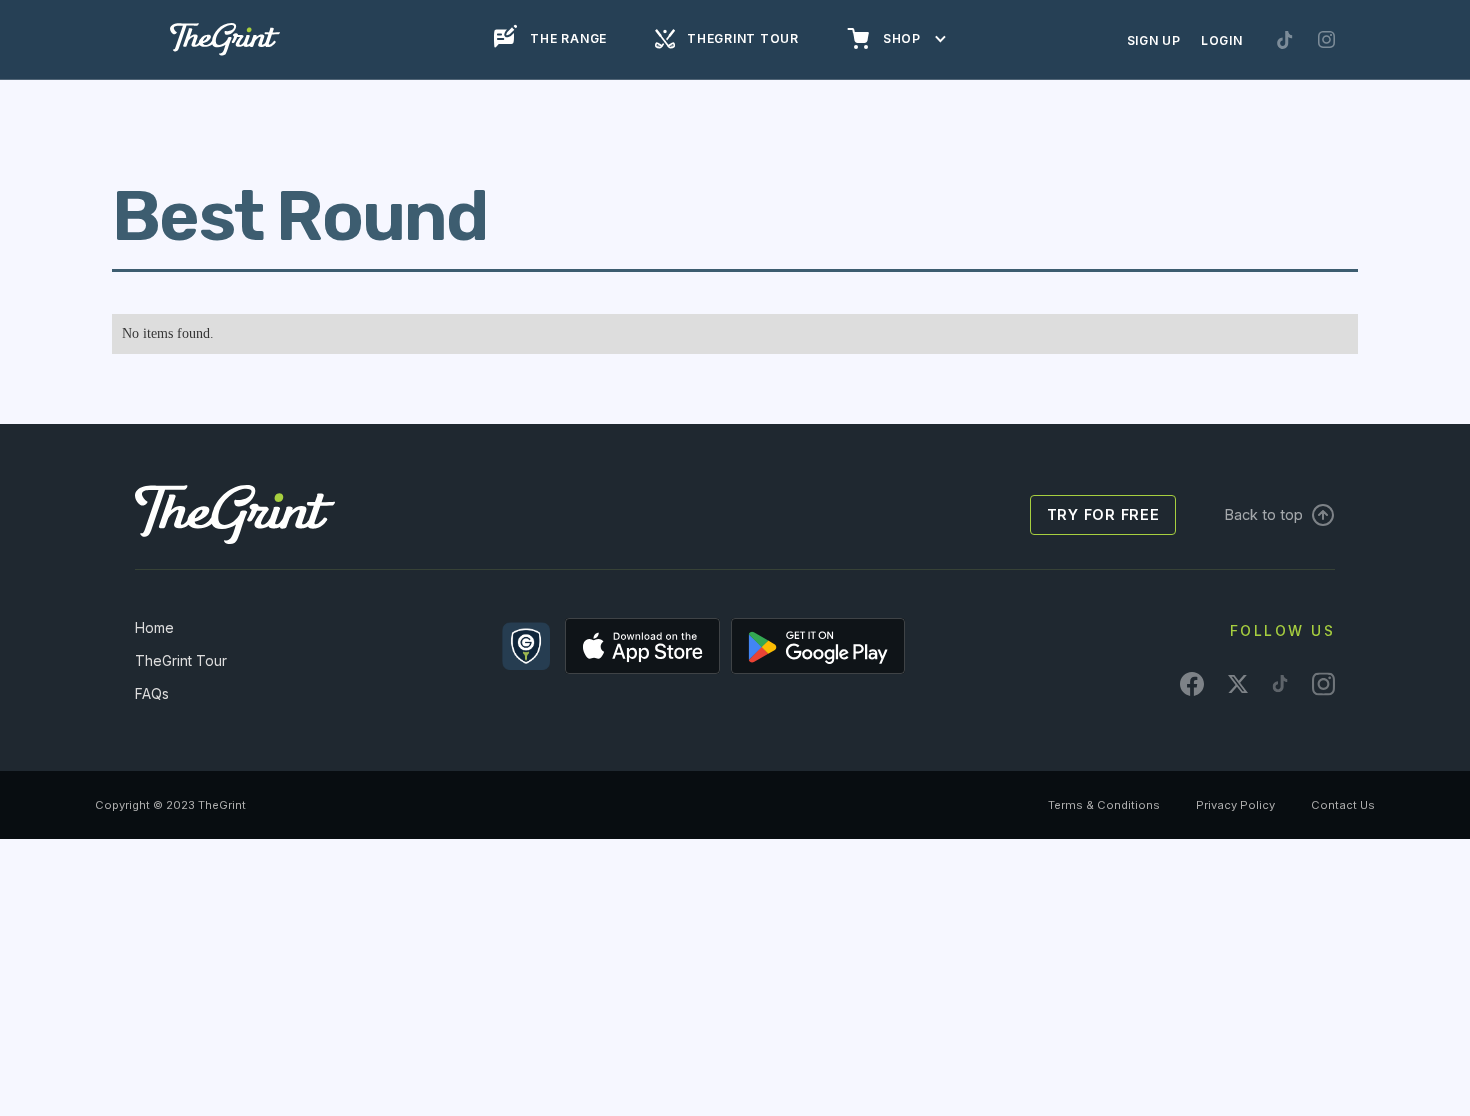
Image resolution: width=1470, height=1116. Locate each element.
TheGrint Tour (181, 660)
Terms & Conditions (1104, 805)
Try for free (1103, 514)
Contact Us (1343, 805)
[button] (897, 39)
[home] (225, 39)
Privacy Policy (1235, 805)
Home (154, 627)
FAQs (152, 693)
